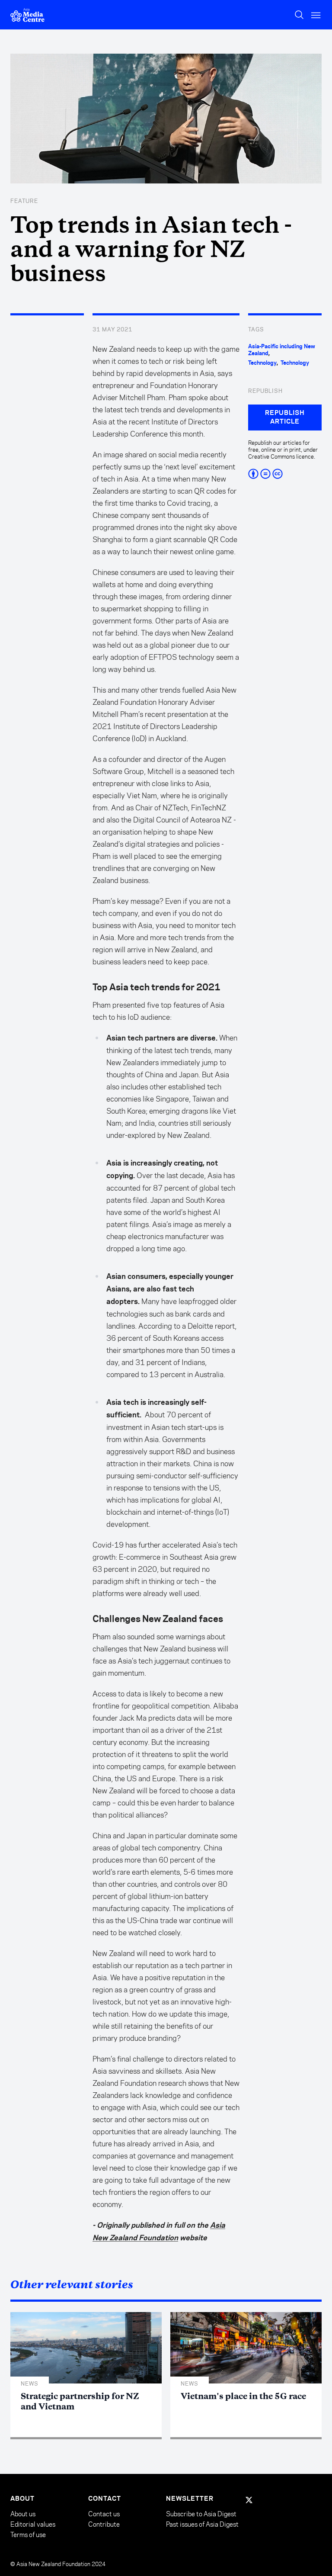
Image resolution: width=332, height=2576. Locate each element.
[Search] (299, 15)
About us (23, 2514)
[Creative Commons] (285, 474)
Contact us (104, 2514)
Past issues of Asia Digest (202, 2524)
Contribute (104, 2524)
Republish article (285, 418)
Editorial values (33, 2524)
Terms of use (28, 2535)
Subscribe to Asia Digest (201, 2514)
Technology (262, 363)
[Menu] (316, 15)
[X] (249, 2500)
